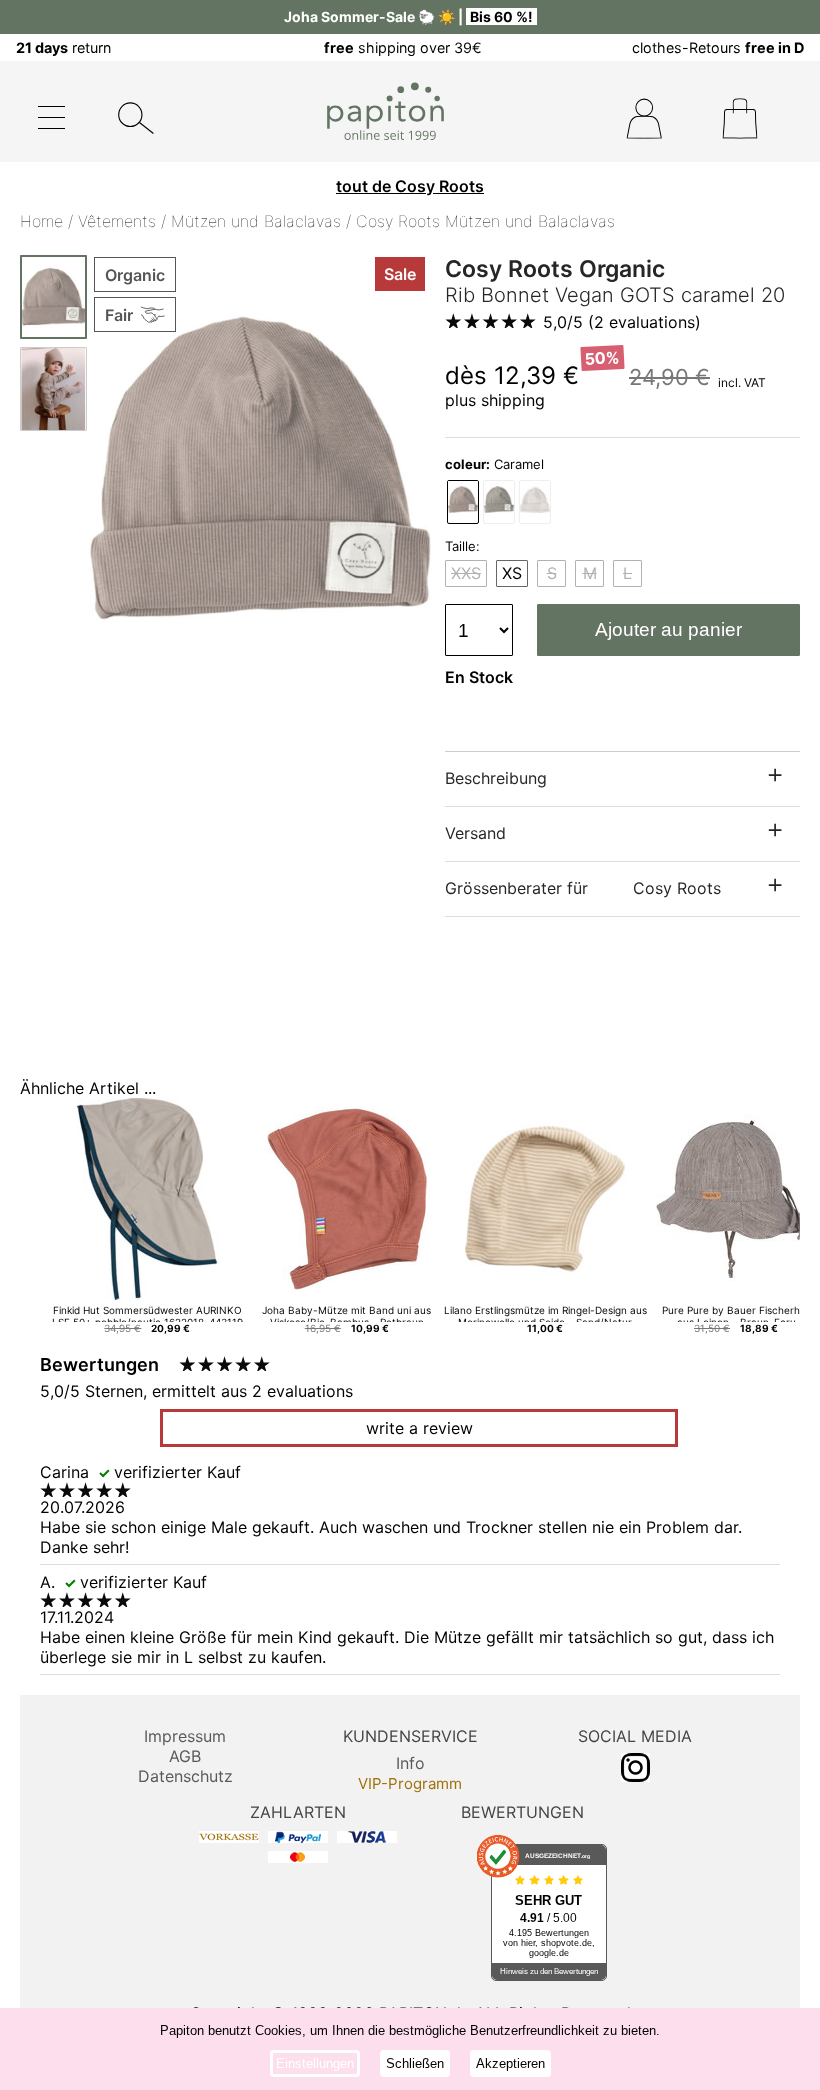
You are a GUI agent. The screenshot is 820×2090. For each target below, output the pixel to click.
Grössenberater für (583, 888)
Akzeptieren (510, 2063)
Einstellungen (315, 2063)
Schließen (415, 2063)
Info (410, 1763)
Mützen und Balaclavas (256, 221)
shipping (513, 400)
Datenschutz (185, 1776)
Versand (475, 833)
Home (41, 221)
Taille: (462, 546)
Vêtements (117, 221)
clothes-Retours (718, 47)
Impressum (185, 1736)
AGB (185, 1756)
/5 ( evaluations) (622, 322)
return (63, 47)
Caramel (494, 464)
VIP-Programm (410, 1783)
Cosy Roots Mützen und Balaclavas (485, 221)
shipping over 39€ (403, 47)
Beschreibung (496, 778)
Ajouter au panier (668, 629)
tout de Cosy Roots (410, 186)
